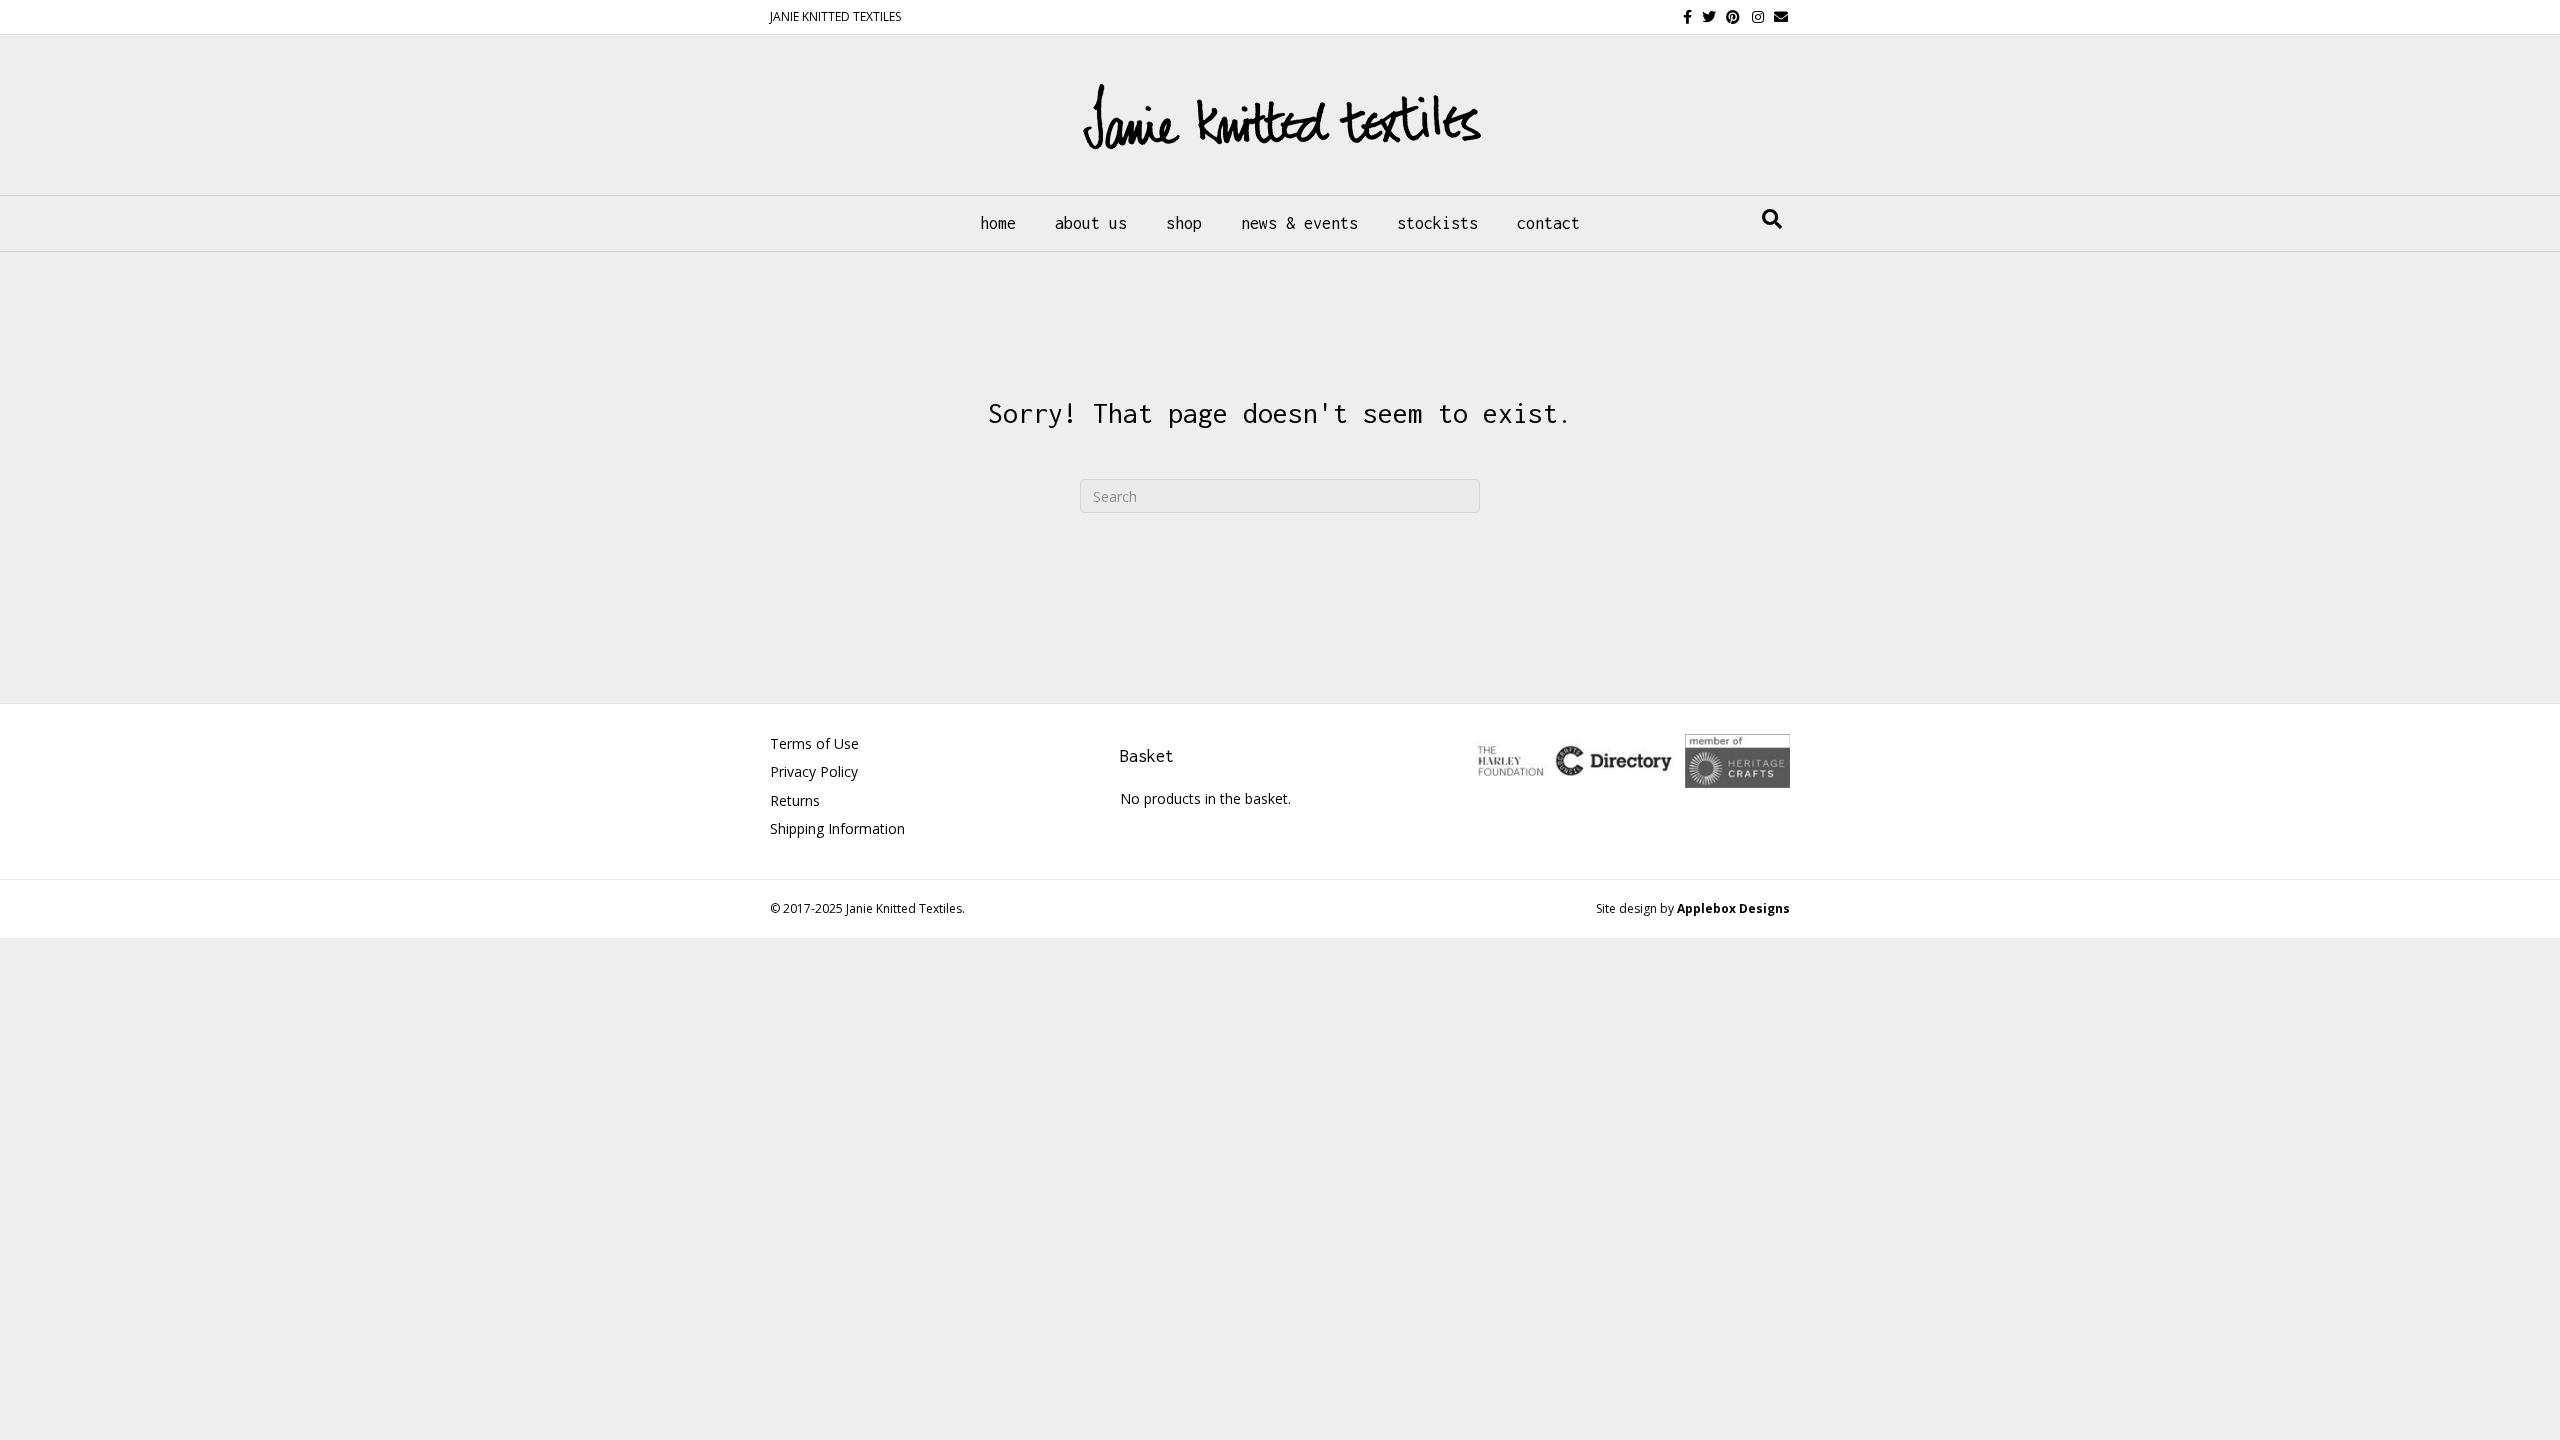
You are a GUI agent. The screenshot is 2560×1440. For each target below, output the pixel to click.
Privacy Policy (814, 771)
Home (998, 223)
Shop (1184, 223)
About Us (1091, 223)
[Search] (1772, 219)
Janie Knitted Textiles (904, 908)
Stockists (1437, 223)
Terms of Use (814, 743)
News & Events (1299, 223)
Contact (1548, 223)
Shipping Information (837, 828)
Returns (795, 800)
